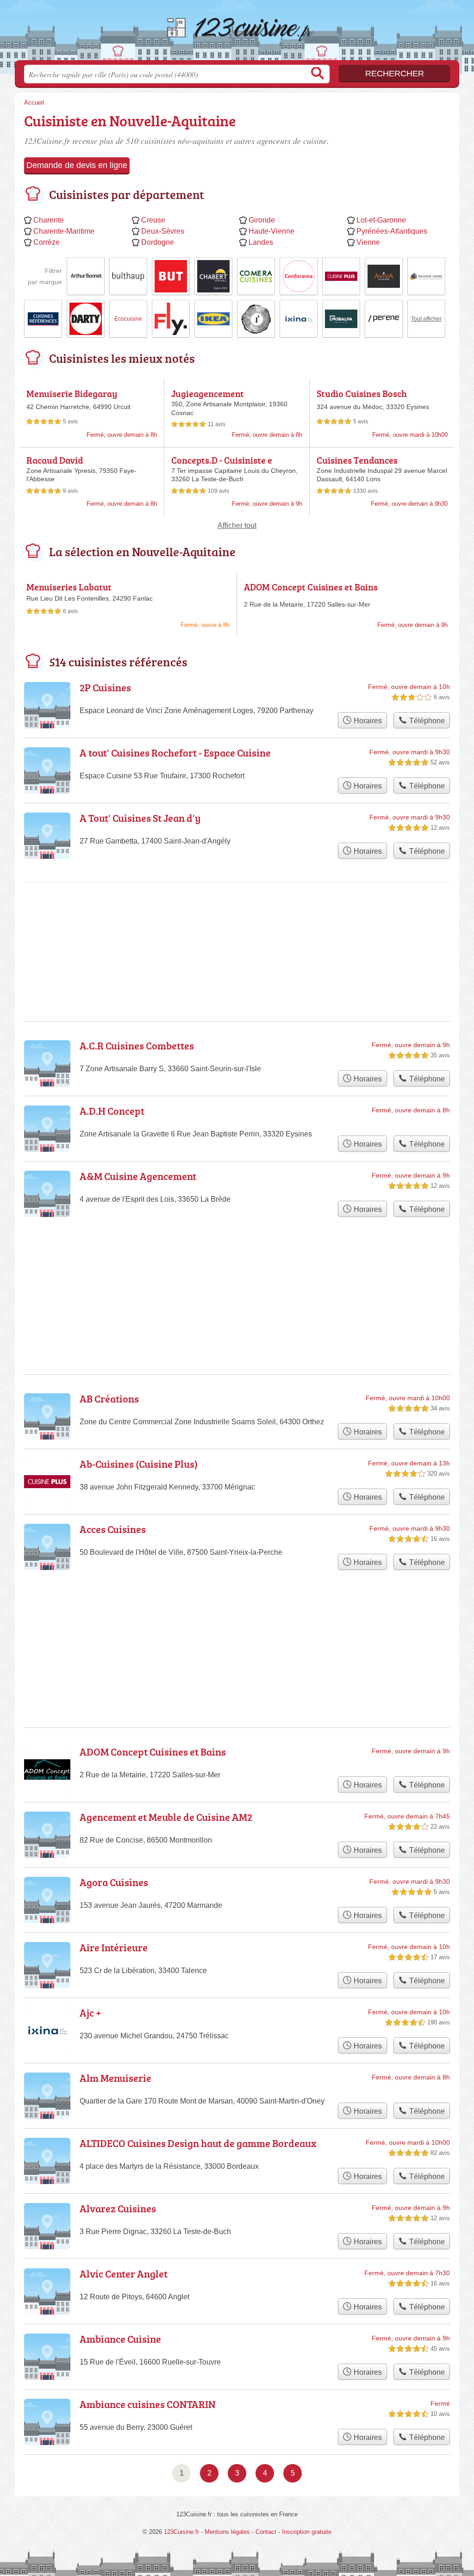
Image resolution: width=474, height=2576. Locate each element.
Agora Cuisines (114, 1882)
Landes (261, 242)
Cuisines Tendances (357, 460)
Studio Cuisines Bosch (362, 393)
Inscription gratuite (307, 2532)
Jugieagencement (208, 393)
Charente (49, 220)
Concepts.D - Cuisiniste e (222, 460)
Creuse (153, 220)
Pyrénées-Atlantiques (392, 231)
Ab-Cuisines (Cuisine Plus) (139, 1464)
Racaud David (55, 460)
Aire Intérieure (114, 1947)
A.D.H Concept (112, 1111)
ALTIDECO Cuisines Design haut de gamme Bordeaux (198, 2143)
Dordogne (158, 242)
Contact (266, 2532)
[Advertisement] (237, 920)
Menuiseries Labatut (69, 587)
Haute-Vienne (271, 231)
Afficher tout (237, 525)
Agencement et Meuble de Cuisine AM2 (166, 1817)
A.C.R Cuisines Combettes (137, 1046)
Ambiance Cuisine (120, 2339)
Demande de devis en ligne (77, 165)
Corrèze (47, 242)
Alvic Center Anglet (124, 2274)
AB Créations (109, 1399)
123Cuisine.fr (237, 33)
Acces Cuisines (113, 1529)
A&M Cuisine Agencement (138, 1176)
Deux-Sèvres (163, 231)
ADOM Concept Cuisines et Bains (311, 587)
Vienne (368, 242)
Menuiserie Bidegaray (72, 393)
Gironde (262, 220)
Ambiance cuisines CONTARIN (148, 2404)
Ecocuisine (128, 319)
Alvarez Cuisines (118, 2208)
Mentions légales (227, 2532)
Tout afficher (426, 319)
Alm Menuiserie (115, 2078)
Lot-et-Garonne (381, 220)
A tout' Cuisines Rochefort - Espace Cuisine (175, 753)
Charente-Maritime (64, 231)
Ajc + (90, 2013)
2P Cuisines (105, 687)
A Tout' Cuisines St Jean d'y (140, 818)
